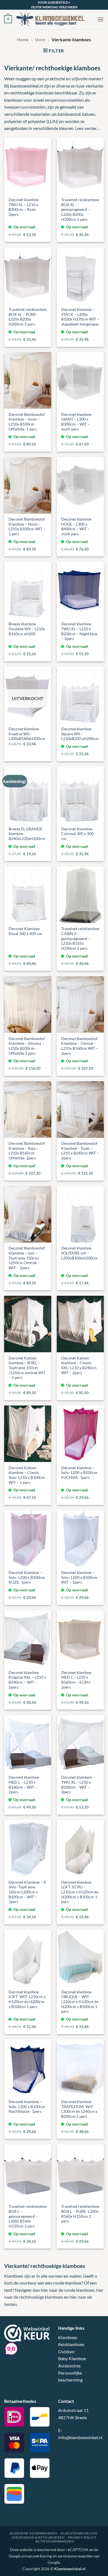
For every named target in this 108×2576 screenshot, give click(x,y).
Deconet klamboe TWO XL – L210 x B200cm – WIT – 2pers (76, 1785)
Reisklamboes (71, 2344)
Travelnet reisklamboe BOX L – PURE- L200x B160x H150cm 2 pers (80, 2214)
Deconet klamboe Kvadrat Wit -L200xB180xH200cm (27, 734)
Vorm (40, 39)
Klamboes (68, 2337)
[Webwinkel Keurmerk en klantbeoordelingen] (27, 2332)
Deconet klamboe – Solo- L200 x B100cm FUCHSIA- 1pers (79, 1473)
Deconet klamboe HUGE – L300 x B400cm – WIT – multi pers (76, 527)
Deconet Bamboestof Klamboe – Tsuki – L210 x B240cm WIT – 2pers (80, 1151)
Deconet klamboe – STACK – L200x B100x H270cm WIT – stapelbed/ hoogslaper (80, 317)
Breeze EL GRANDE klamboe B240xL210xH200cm (27, 834)
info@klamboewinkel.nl (80, 2437)
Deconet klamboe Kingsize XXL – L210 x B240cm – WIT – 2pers (27, 1680)
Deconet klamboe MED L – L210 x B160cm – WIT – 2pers (24, 1785)
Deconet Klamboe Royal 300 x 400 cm (25, 931)
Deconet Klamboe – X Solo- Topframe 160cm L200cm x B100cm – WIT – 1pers (27, 1892)
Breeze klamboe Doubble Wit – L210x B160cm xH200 (27, 629)
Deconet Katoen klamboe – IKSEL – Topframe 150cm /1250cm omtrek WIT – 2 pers (27, 1368)
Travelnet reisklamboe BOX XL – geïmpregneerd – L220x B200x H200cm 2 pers (80, 210)
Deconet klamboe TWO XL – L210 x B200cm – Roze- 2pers (24, 207)
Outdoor (67, 2351)
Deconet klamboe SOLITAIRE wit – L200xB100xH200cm (79, 1253)
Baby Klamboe (72, 2358)
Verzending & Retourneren (38, 2537)
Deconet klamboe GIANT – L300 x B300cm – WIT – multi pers (76, 422)
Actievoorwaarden (55, 2541)
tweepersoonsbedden (25, 107)
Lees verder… (88, 128)
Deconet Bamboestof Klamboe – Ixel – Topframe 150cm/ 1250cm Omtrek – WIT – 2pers (27, 1258)
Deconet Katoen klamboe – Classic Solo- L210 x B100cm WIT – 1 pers (27, 1475)
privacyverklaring (37, 2556)
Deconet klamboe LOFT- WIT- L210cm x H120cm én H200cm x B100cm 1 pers (27, 1999)
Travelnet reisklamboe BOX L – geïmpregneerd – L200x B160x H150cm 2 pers (28, 2216)
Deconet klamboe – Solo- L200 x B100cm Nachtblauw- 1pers (27, 2107)
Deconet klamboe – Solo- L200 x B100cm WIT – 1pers (79, 1577)
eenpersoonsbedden (64, 100)
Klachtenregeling (79, 2533)
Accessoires (69, 2366)
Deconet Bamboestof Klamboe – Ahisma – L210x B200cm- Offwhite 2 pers (27, 1046)
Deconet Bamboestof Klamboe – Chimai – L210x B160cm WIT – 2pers (80, 1046)
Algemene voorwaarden (34, 2533)
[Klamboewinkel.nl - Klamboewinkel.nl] (55, 19)
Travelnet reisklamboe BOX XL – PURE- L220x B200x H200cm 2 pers (28, 317)
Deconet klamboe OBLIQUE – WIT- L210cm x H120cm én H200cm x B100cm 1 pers (80, 2002)
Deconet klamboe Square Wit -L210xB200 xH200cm (80, 734)
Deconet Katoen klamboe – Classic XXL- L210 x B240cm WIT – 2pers (79, 1365)
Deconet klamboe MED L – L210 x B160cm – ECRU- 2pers (76, 1680)
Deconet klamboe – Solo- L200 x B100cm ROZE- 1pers (27, 1577)
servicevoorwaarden (75, 2556)
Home (23, 39)
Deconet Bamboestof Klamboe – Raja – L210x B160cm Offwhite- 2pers (27, 1151)
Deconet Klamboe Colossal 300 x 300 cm (77, 834)
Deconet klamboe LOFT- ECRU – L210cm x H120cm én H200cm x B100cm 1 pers (80, 1892)
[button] (8, 19)
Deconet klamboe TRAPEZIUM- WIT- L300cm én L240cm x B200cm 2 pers (79, 2109)
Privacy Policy (82, 2537)
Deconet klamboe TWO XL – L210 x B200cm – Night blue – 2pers (79, 631)
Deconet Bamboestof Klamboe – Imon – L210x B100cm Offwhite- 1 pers (27, 422)
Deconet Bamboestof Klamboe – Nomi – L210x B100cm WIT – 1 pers (27, 527)
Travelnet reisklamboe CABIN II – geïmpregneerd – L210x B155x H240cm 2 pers (80, 939)
